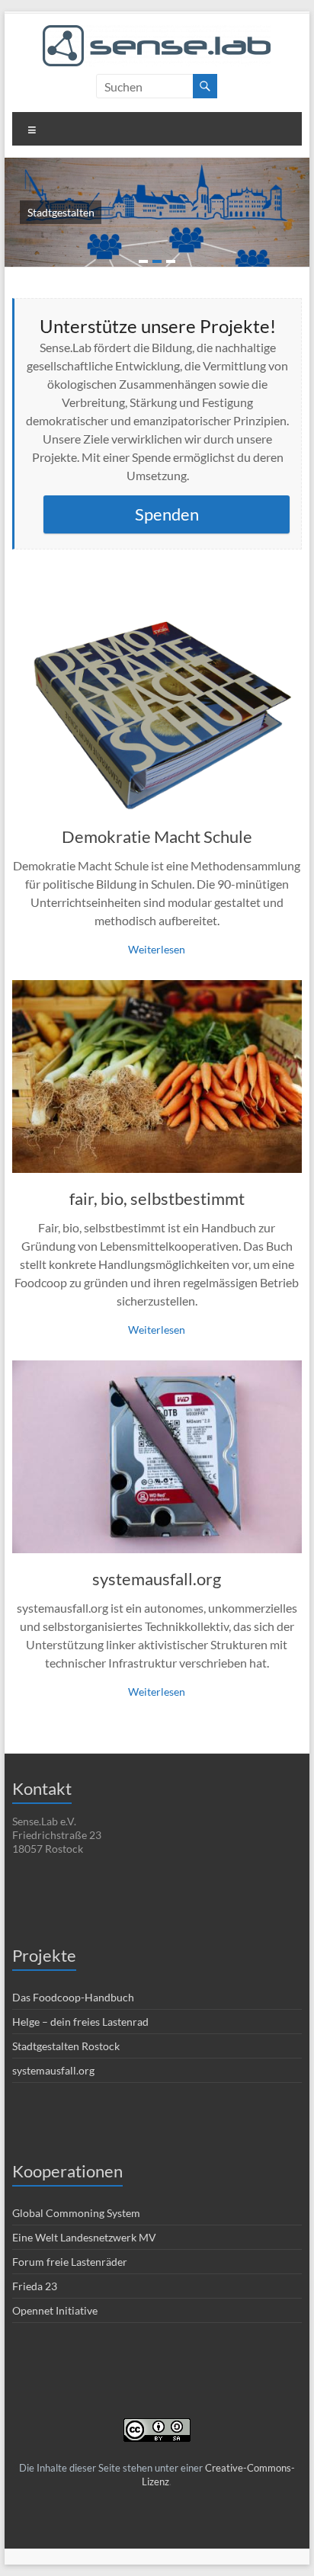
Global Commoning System (76, 2213)
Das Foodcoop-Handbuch (73, 1997)
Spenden (167, 514)
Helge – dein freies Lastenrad (80, 2022)
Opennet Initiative (55, 2310)
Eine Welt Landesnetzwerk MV (84, 2237)
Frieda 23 (35, 2286)
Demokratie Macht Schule (157, 836)
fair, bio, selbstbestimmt (157, 1198)
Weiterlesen (157, 949)
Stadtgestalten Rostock (66, 2046)
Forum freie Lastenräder (70, 2262)
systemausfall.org (157, 1579)
